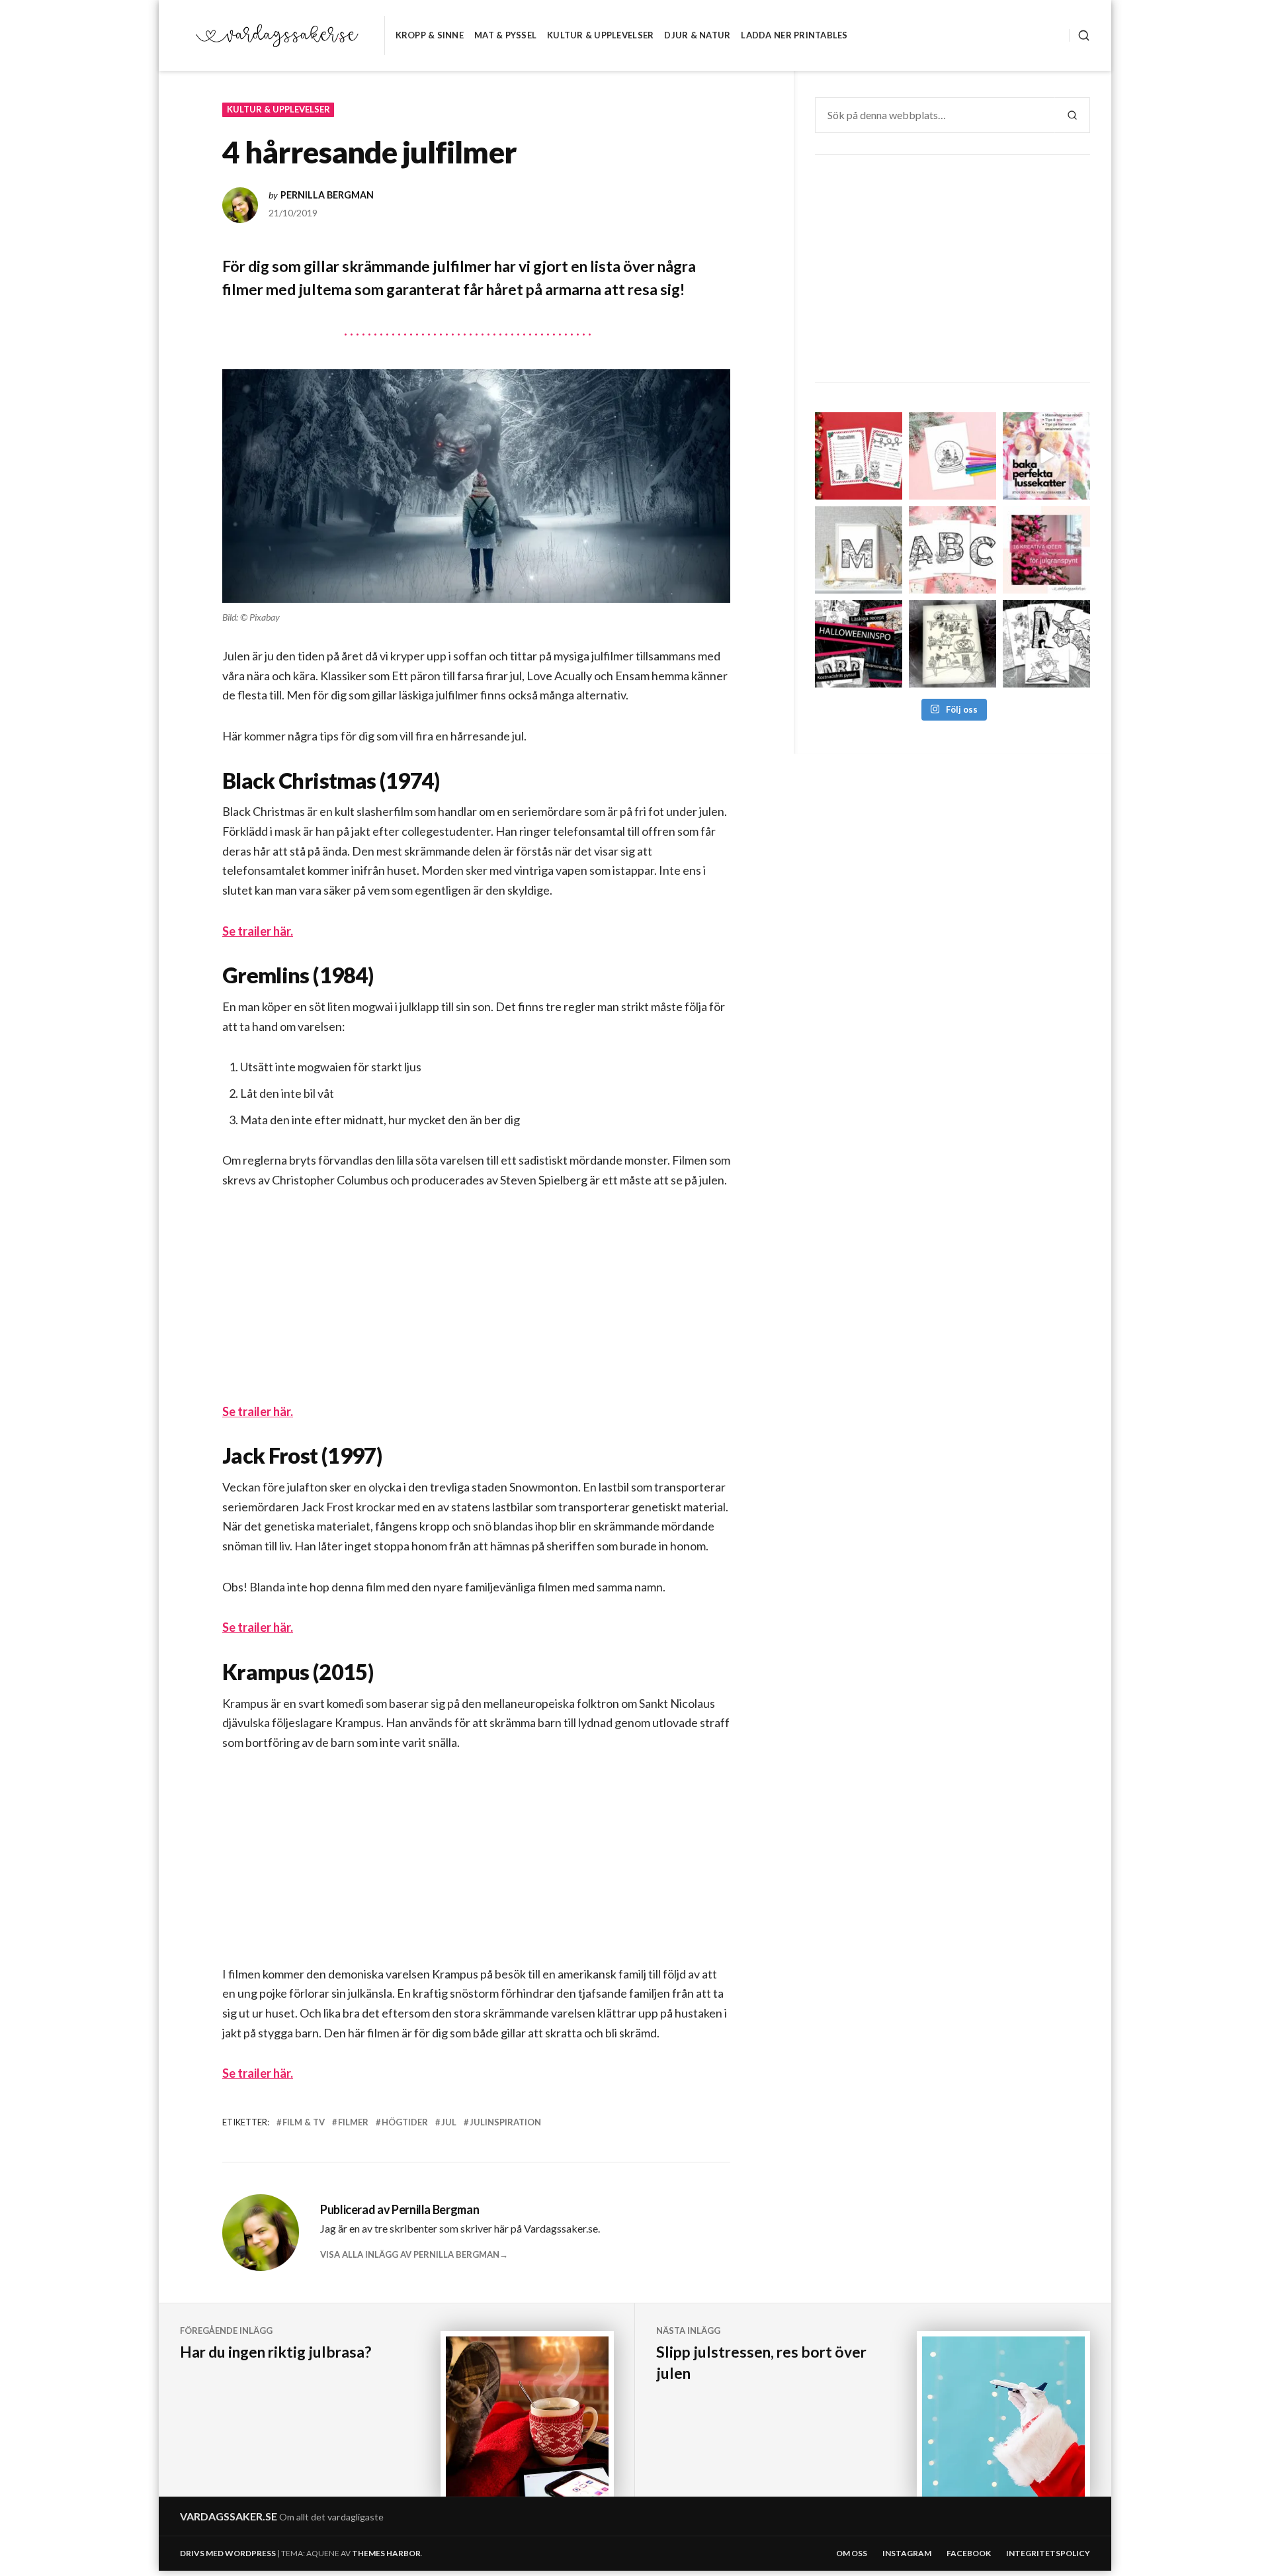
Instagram (907, 2553)
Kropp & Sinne (430, 35)
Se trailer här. (258, 931)
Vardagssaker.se (229, 2516)
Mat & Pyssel (505, 35)
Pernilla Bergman (327, 195)
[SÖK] (1079, 35)
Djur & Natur (697, 35)
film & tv (304, 2122)
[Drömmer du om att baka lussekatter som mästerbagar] (1046, 456)
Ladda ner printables (794, 35)
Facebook (969, 2553)
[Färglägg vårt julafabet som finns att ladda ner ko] (952, 550)
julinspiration (505, 2122)
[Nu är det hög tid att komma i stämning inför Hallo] (859, 644)
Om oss (852, 2553)
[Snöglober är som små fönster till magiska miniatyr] (952, 456)
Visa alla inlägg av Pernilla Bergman (410, 2254)
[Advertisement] (479, 1306)
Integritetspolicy (1048, 2553)
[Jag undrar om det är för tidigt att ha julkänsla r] (859, 550)
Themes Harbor (386, 2553)
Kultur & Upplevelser (600, 35)
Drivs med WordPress (228, 2553)
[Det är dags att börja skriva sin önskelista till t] (859, 456)
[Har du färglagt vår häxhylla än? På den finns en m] (952, 644)
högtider (405, 2122)
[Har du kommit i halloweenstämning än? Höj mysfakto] (1046, 644)
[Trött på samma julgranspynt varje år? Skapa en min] (1046, 550)
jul (449, 2122)
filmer (353, 2122)
